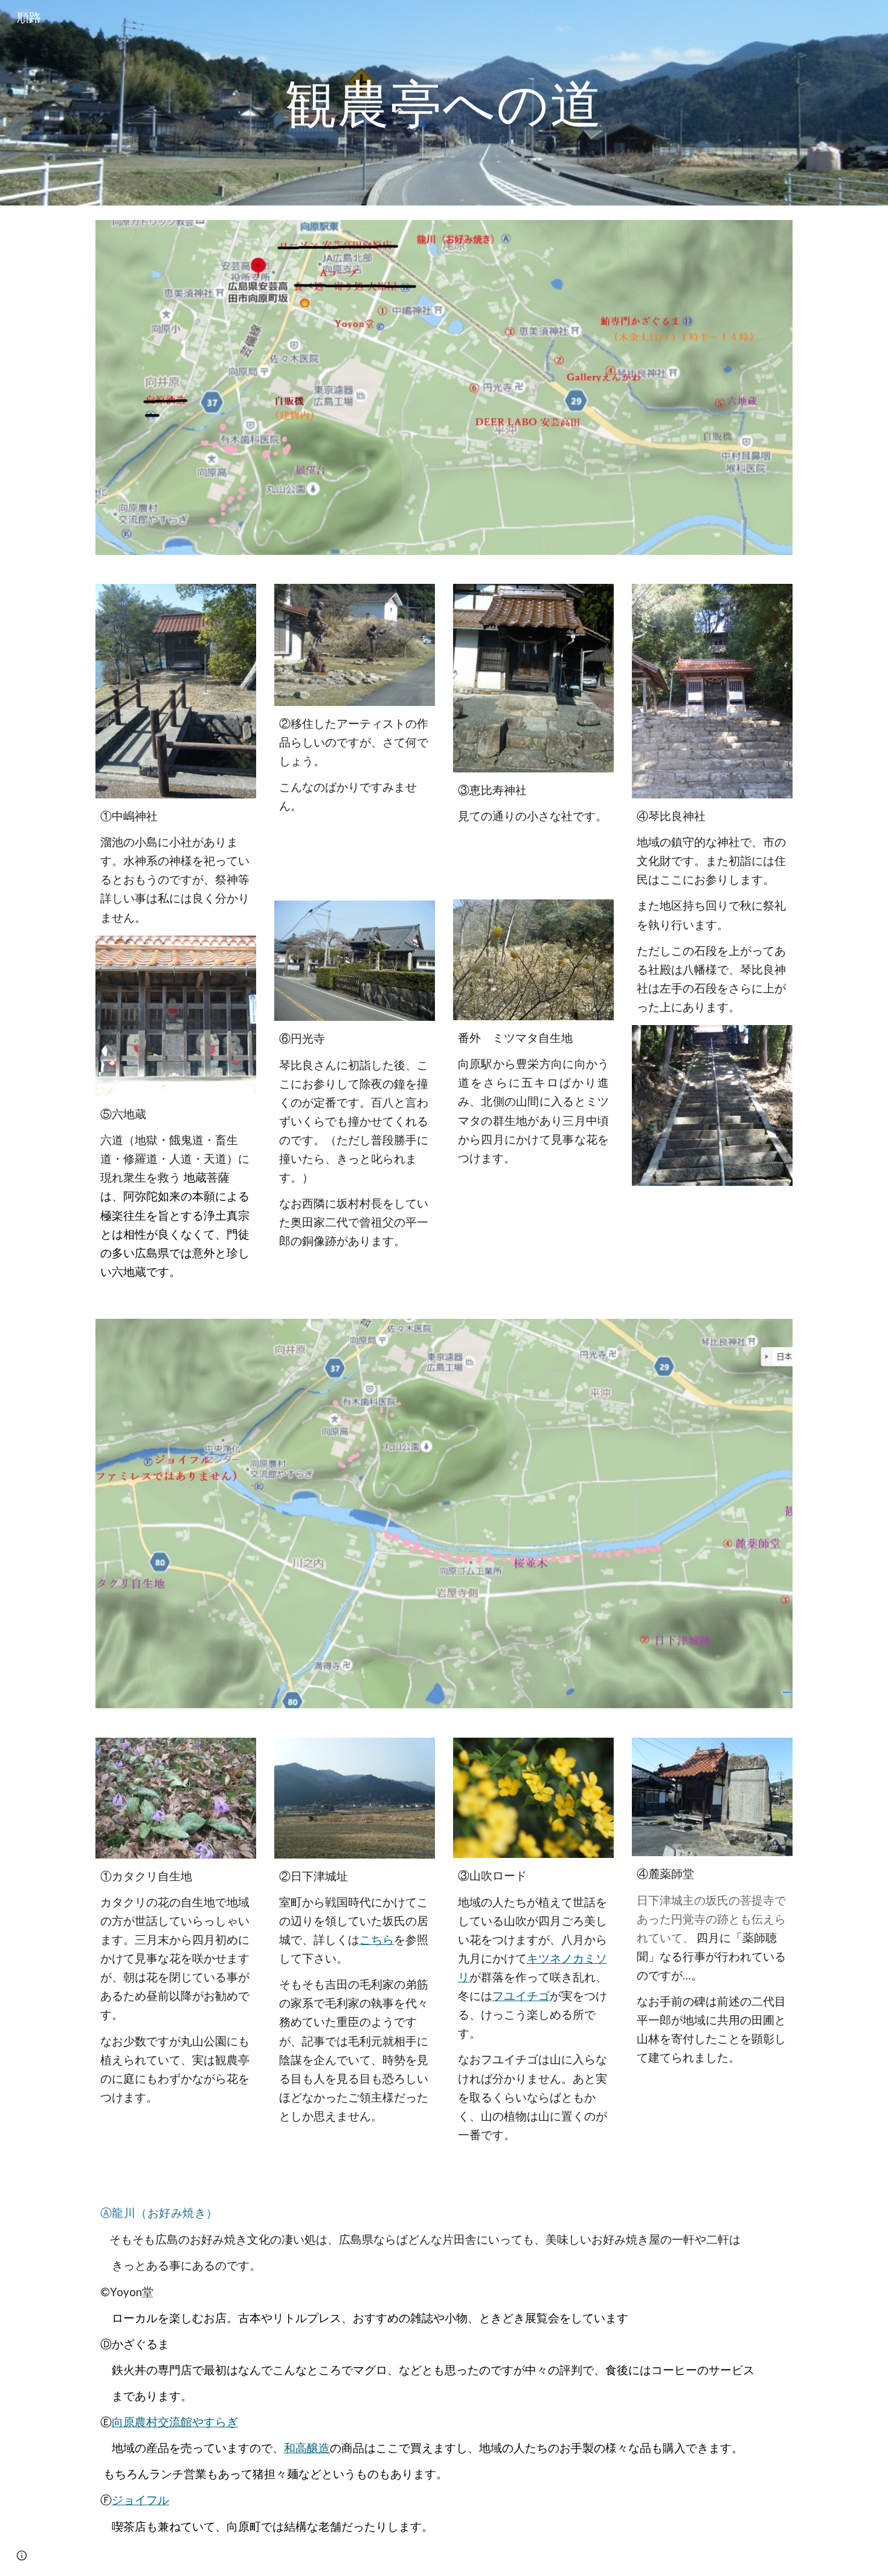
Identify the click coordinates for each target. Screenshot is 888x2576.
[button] (22, 2555)
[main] (444, 102)
